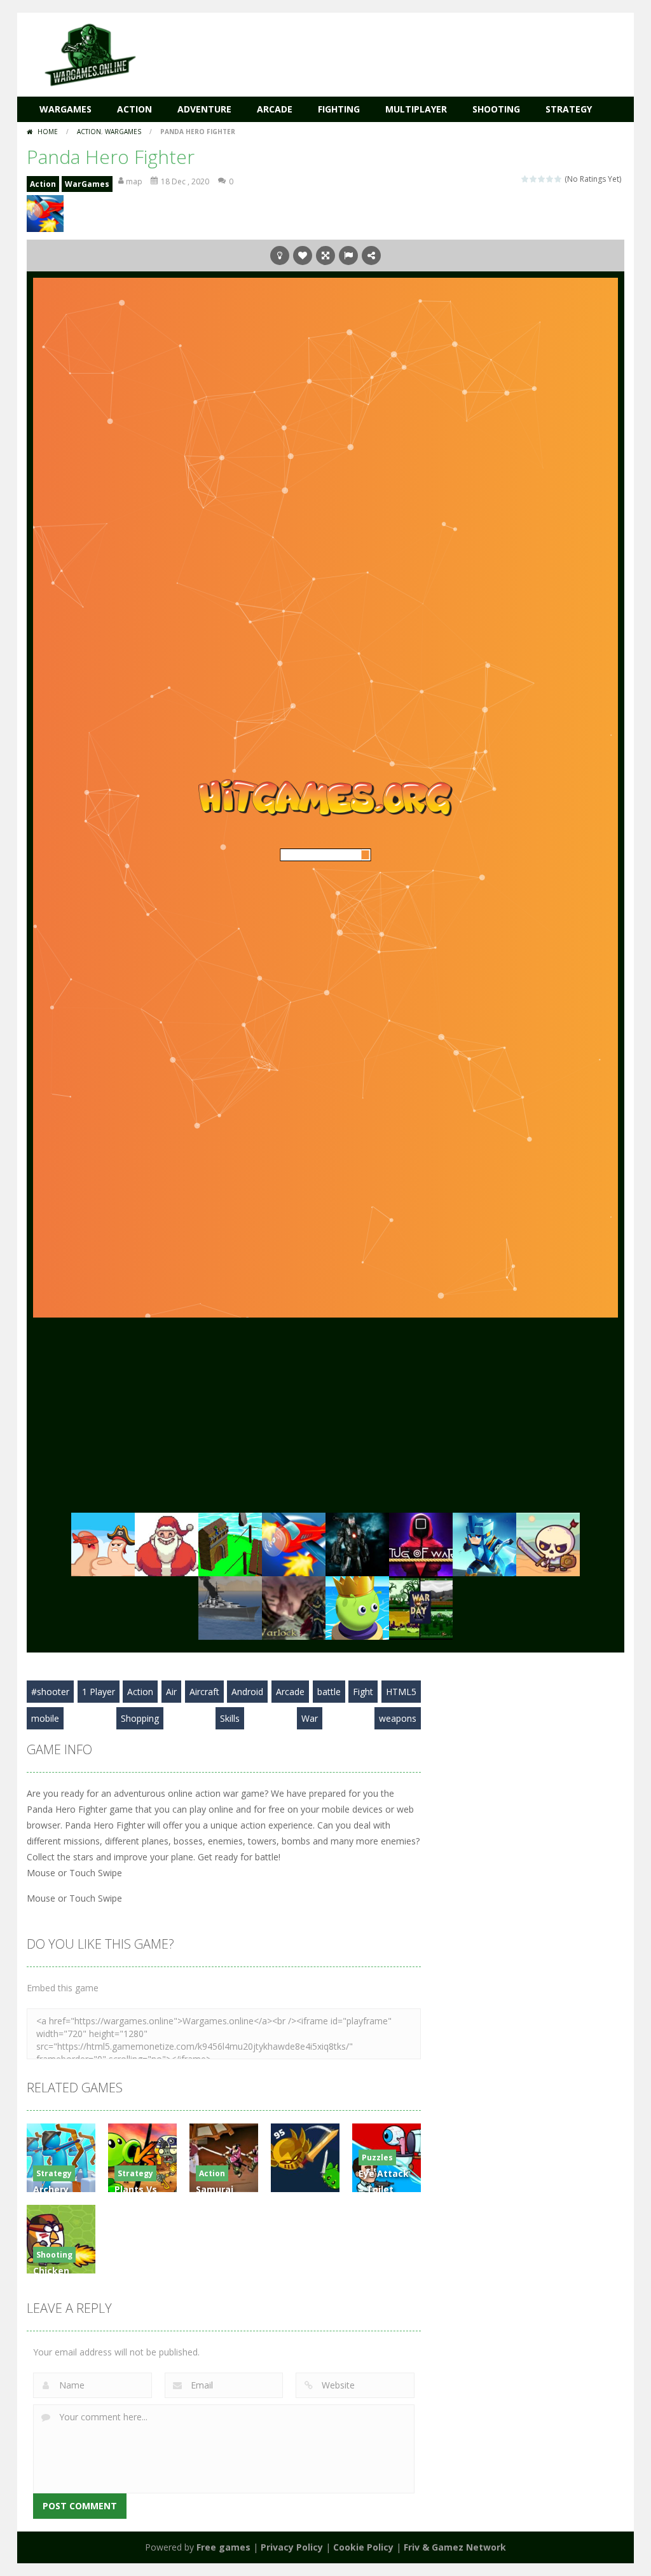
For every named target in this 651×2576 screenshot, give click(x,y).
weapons (398, 1718)
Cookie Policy (363, 2547)
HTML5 (401, 1692)
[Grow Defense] (230, 1543)
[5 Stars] (558, 179)
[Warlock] (294, 1606)
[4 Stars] (550, 179)
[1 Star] (525, 179)
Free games (223, 2547)
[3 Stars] (542, 179)
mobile (45, 1718)
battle (329, 1692)
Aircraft (204, 1692)
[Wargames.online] (90, 54)
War (310, 1718)
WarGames (65, 109)
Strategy (569, 109)
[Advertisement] (393, 51)
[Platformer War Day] (421, 1606)
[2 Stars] (534, 179)
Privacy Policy (292, 2547)
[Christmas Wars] (167, 1543)
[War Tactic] (484, 1543)
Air (171, 1692)
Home (48, 132)
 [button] (348, 256)
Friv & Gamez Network (455, 2547)
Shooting (496, 109)
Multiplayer (416, 109)
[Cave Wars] (357, 1543)
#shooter (50, 1692)
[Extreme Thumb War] (103, 1543)
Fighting (339, 109)
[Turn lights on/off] (280, 256)
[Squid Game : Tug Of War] (421, 1543)
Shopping (140, 1718)
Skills (230, 1718)
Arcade (275, 109)
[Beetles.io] (357, 1606)
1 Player (99, 1692)
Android (247, 1692)
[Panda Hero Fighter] (294, 1543)
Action (134, 109)
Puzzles (377, 2157)
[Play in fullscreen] (325, 256)
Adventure (204, 109)
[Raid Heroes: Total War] (548, 1543)
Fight (363, 1692)
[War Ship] (230, 1606)
